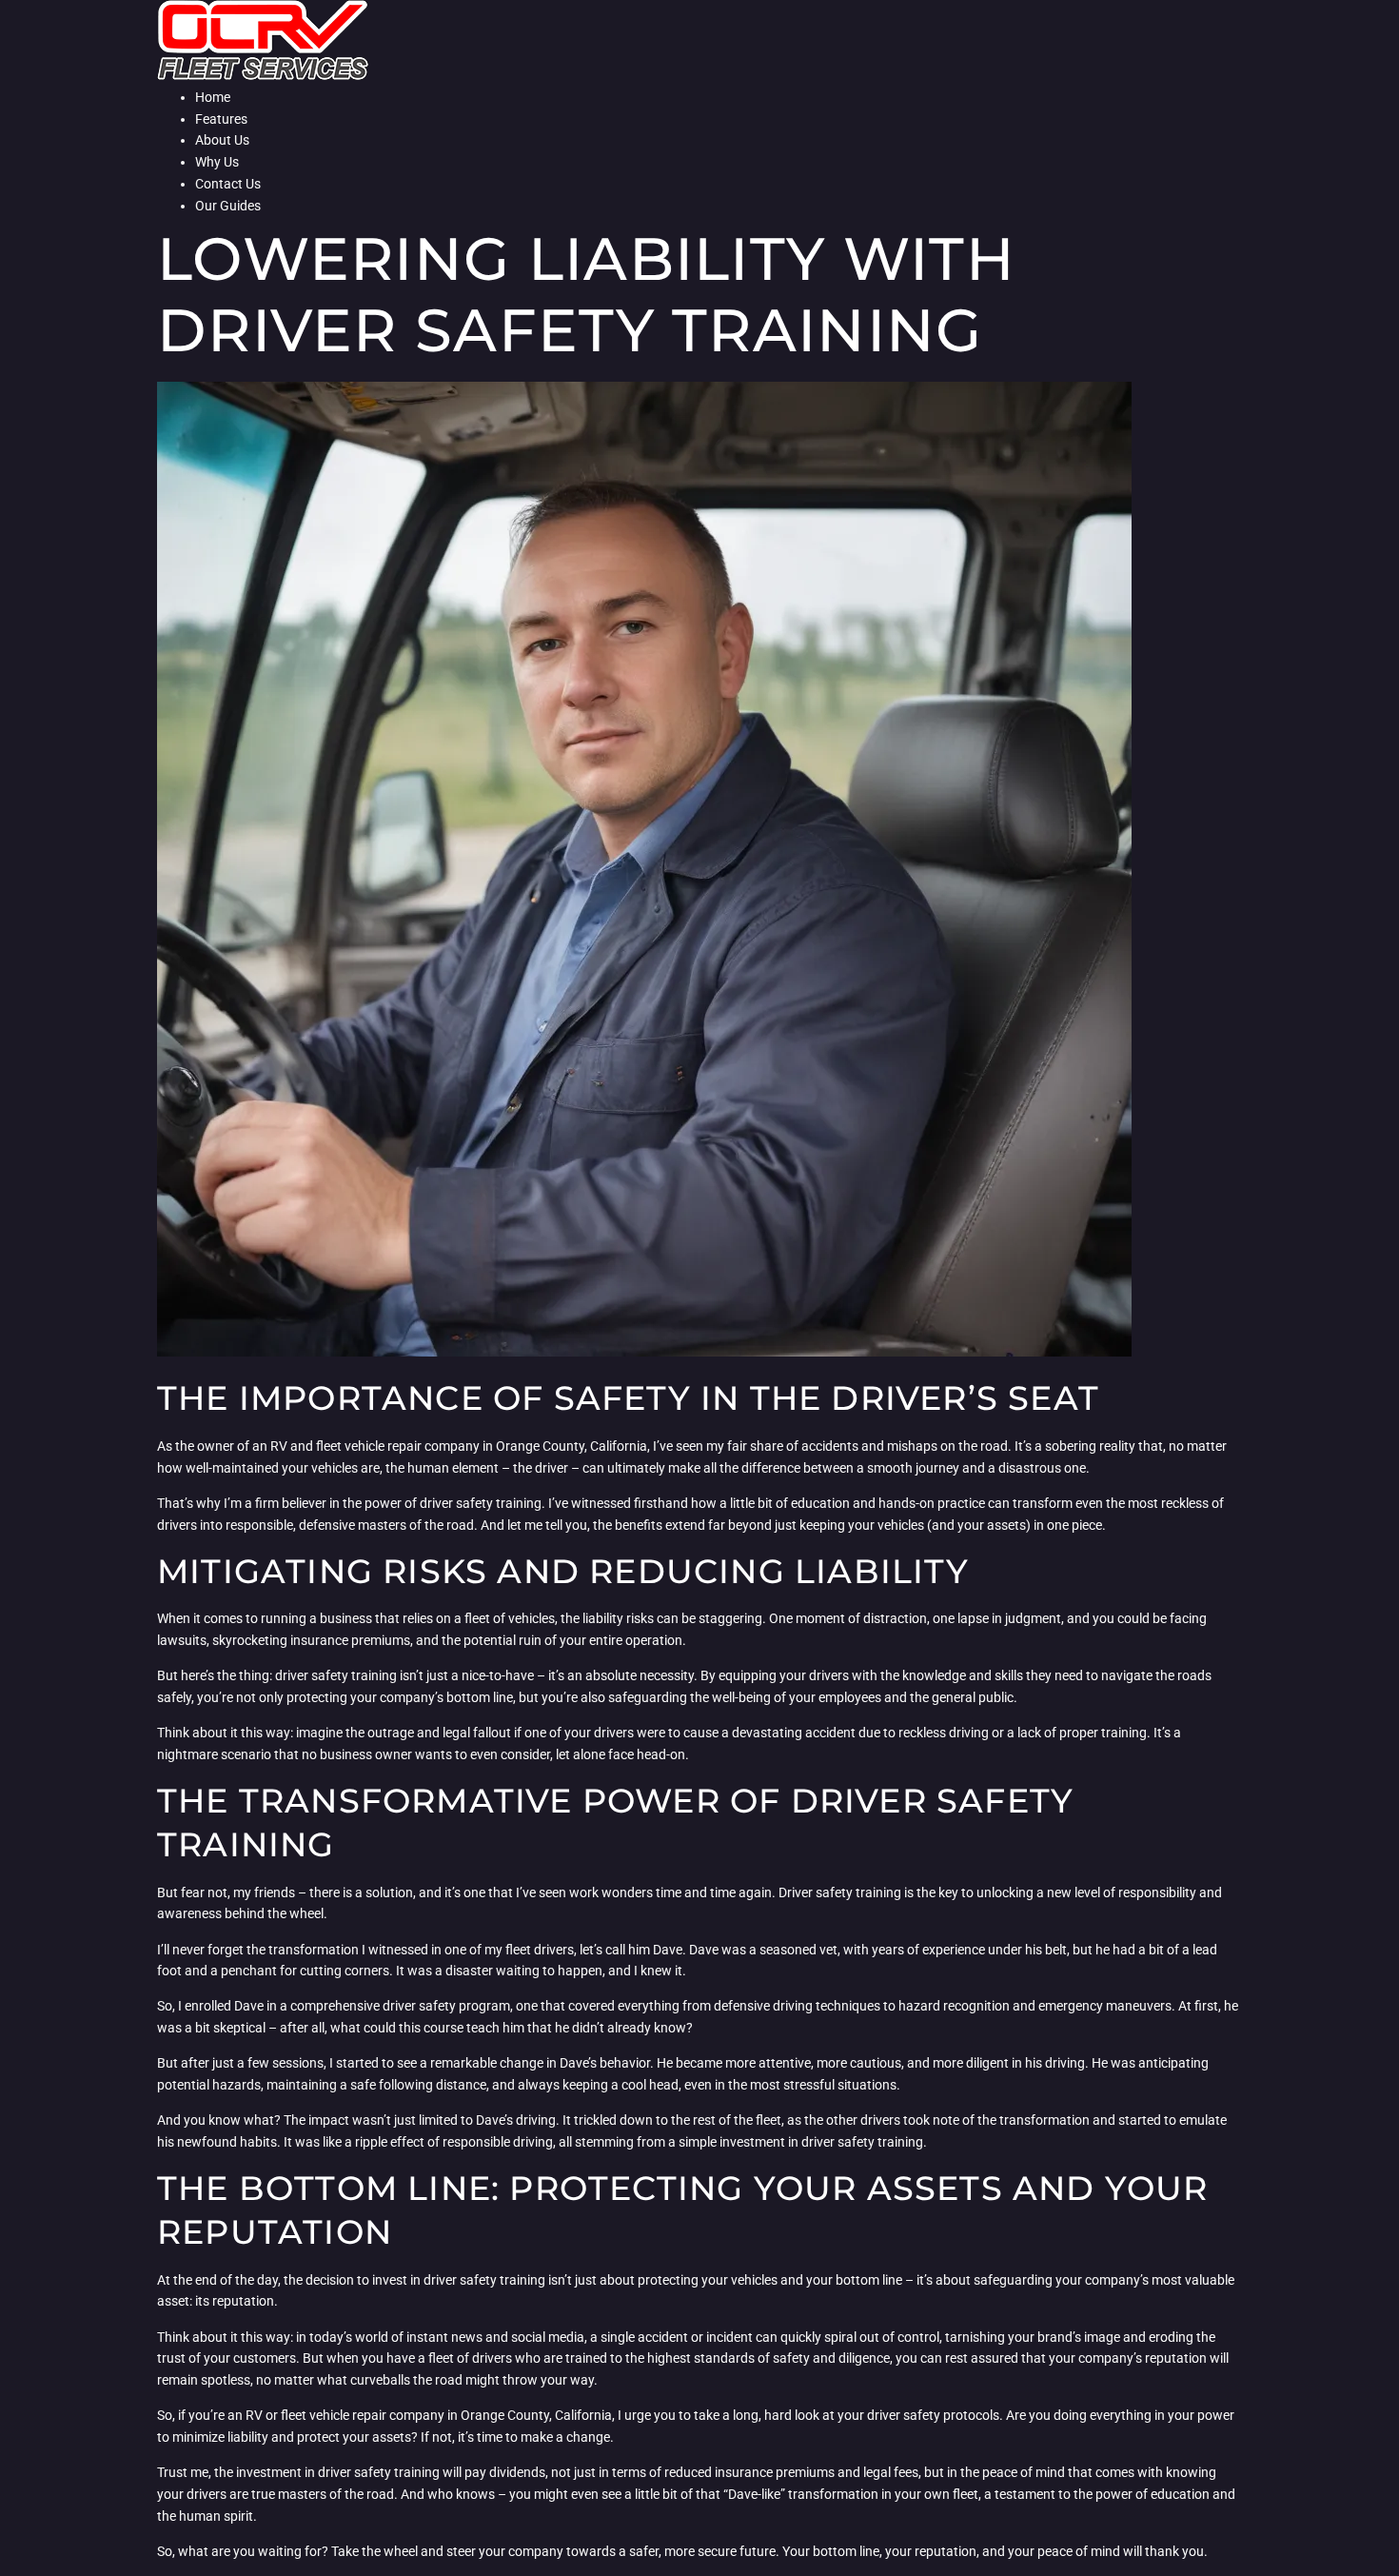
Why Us (217, 162)
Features (221, 119)
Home (213, 97)
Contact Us (228, 184)
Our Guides (228, 206)
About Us (222, 140)
